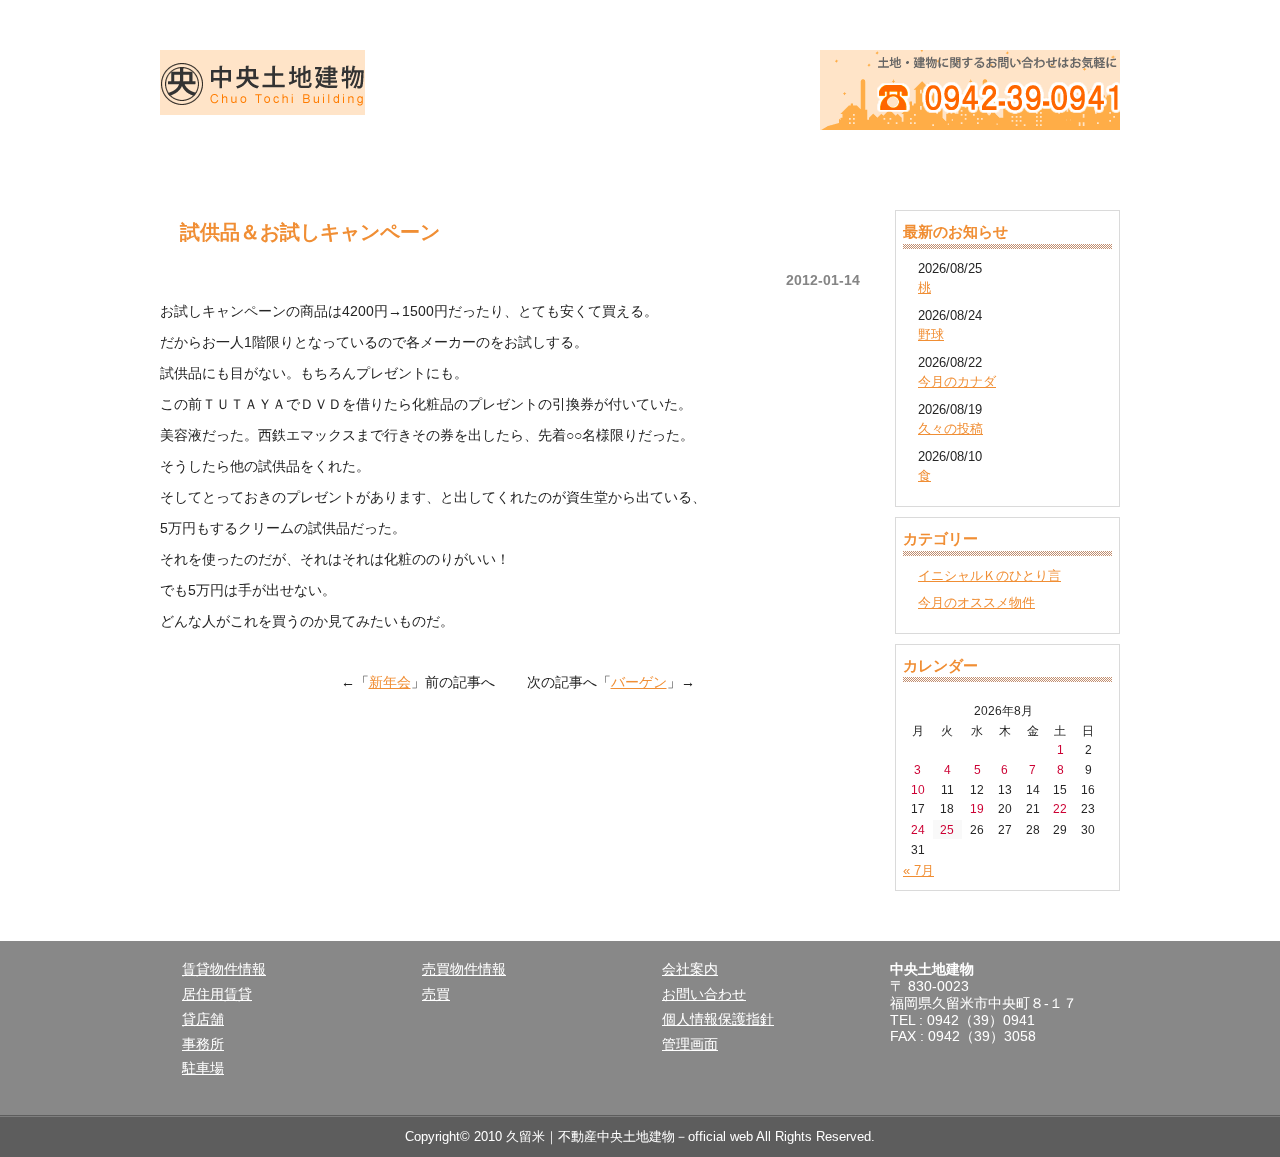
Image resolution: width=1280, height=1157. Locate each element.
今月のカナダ (957, 381)
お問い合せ (1024, 160)
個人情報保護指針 (718, 1019)
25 (947, 829)
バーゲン (639, 682)
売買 (436, 994)
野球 (931, 334)
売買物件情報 (640, 160)
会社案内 (832, 160)
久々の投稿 (950, 428)
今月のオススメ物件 (976, 602)
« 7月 (918, 870)
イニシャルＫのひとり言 (989, 575)
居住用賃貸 (217, 994)
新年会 (390, 682)
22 (1060, 808)
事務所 (203, 1044)
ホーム (256, 160)
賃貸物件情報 (448, 160)
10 (918, 789)
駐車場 (203, 1068)
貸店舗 (203, 1019)
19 (977, 808)
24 (918, 829)
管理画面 (690, 1044)
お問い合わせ (704, 994)
